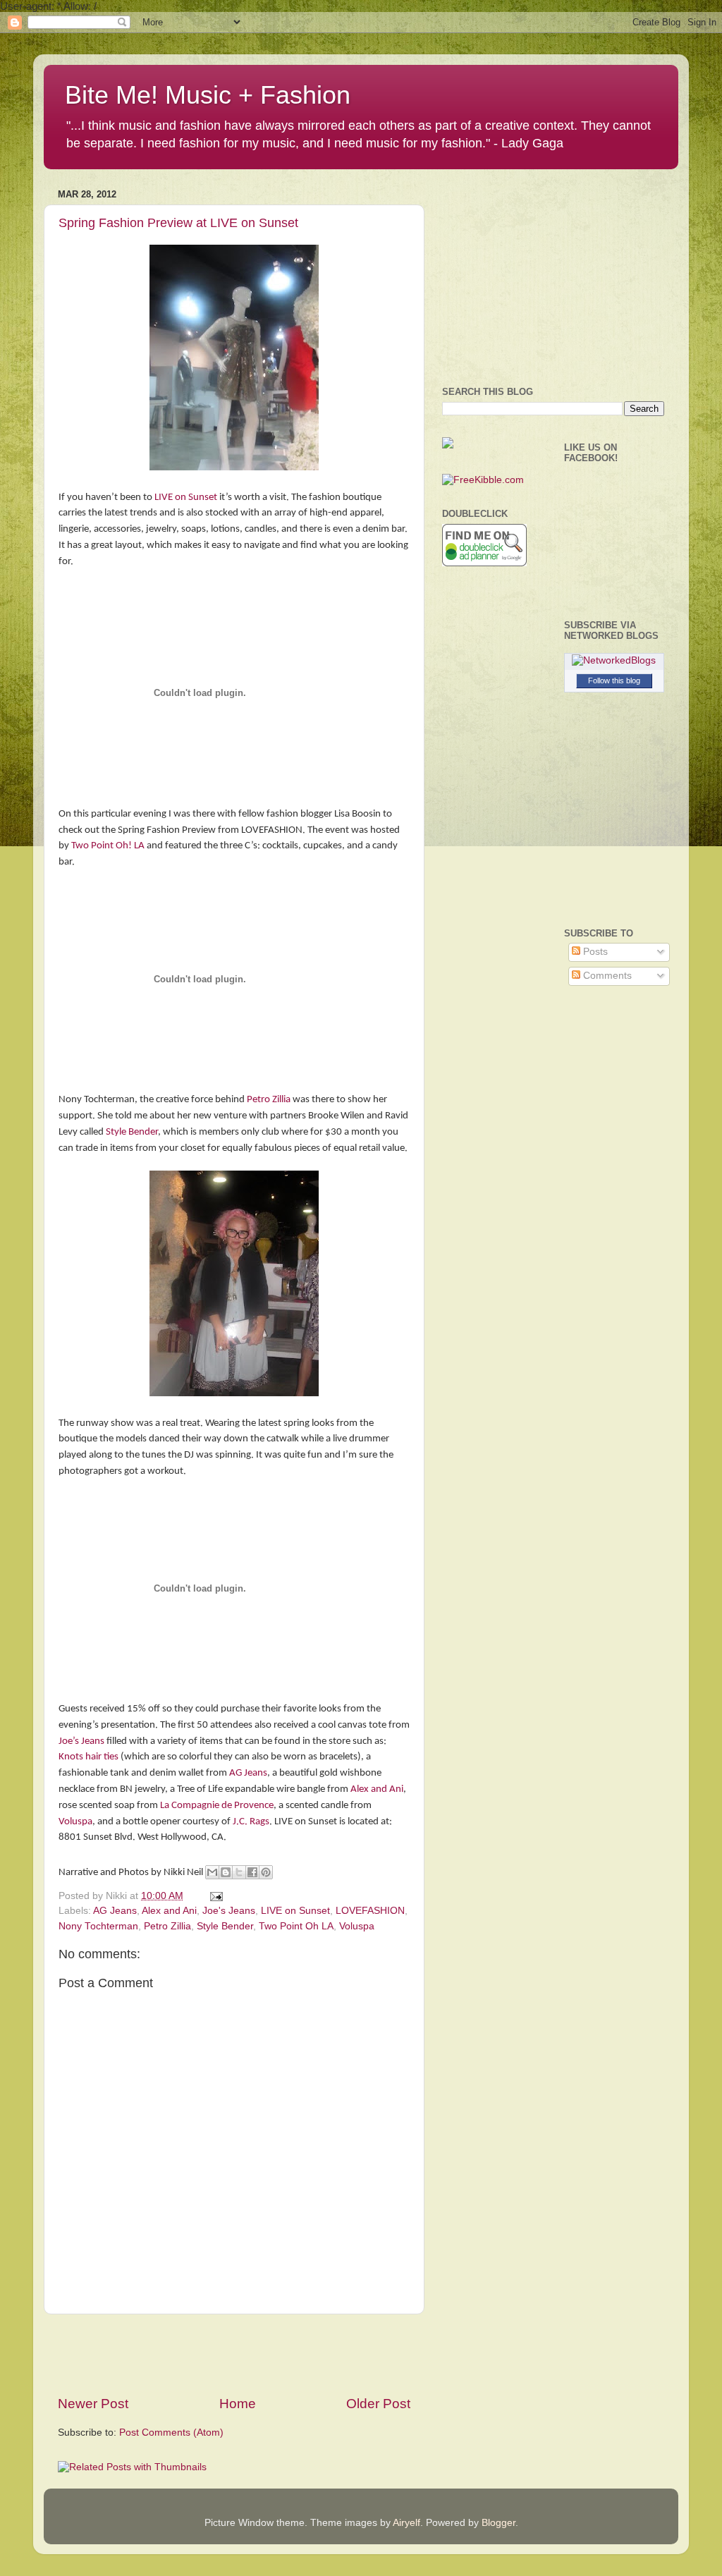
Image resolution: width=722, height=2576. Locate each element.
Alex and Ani (377, 1789)
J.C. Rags (251, 1822)
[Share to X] (239, 1872)
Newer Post (93, 2404)
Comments (606, 976)
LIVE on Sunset (186, 498)
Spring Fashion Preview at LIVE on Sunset (178, 223)
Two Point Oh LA (296, 1926)
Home (238, 2404)
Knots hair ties (88, 1757)
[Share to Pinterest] (266, 1872)
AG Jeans (248, 1773)
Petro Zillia (269, 1100)
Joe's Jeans (229, 1911)
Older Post (378, 2404)
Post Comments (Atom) (171, 2432)
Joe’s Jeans (81, 1741)
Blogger (498, 2523)
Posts (594, 952)
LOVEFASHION (370, 1911)
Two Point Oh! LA (108, 846)
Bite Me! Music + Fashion (208, 95)
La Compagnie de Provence (216, 1806)
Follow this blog (614, 680)
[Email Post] (214, 1896)
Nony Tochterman (98, 1926)
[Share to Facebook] (252, 1872)
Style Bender (132, 1132)
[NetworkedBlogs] (614, 660)
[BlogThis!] (226, 1872)
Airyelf (406, 2523)
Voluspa (75, 1822)
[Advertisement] (234, 2355)
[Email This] (212, 1872)
